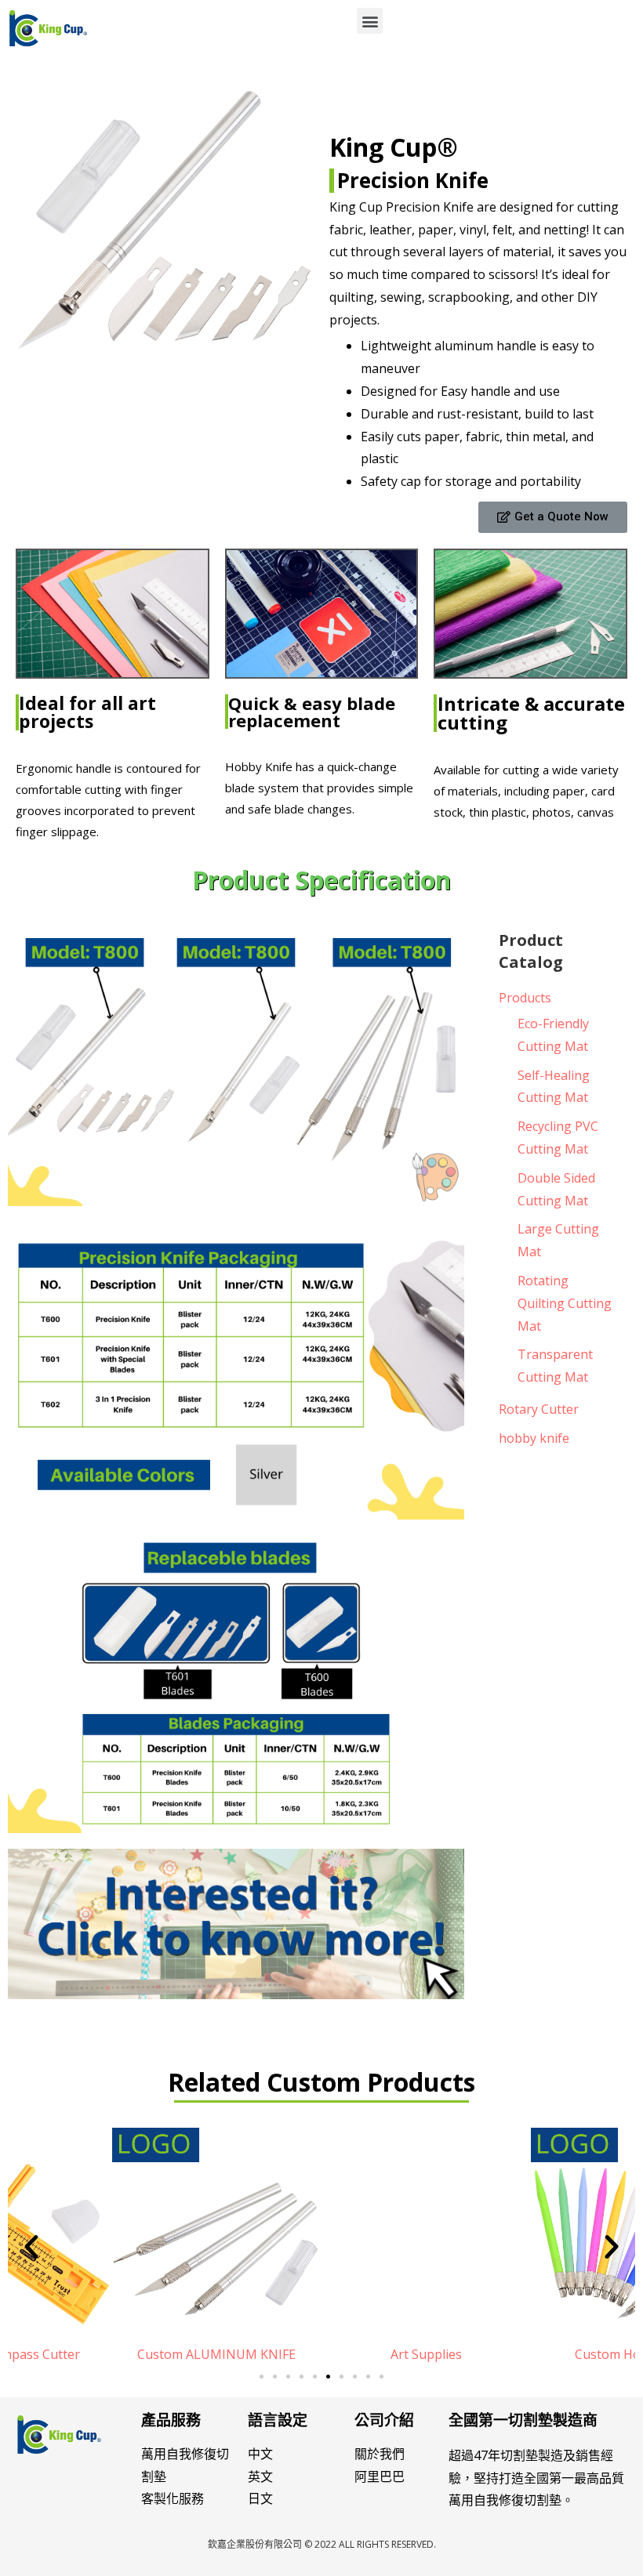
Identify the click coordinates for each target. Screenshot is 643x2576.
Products (525, 998)
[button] (370, 21)
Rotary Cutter (539, 1409)
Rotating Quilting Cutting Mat (565, 1303)
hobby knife (534, 1438)
